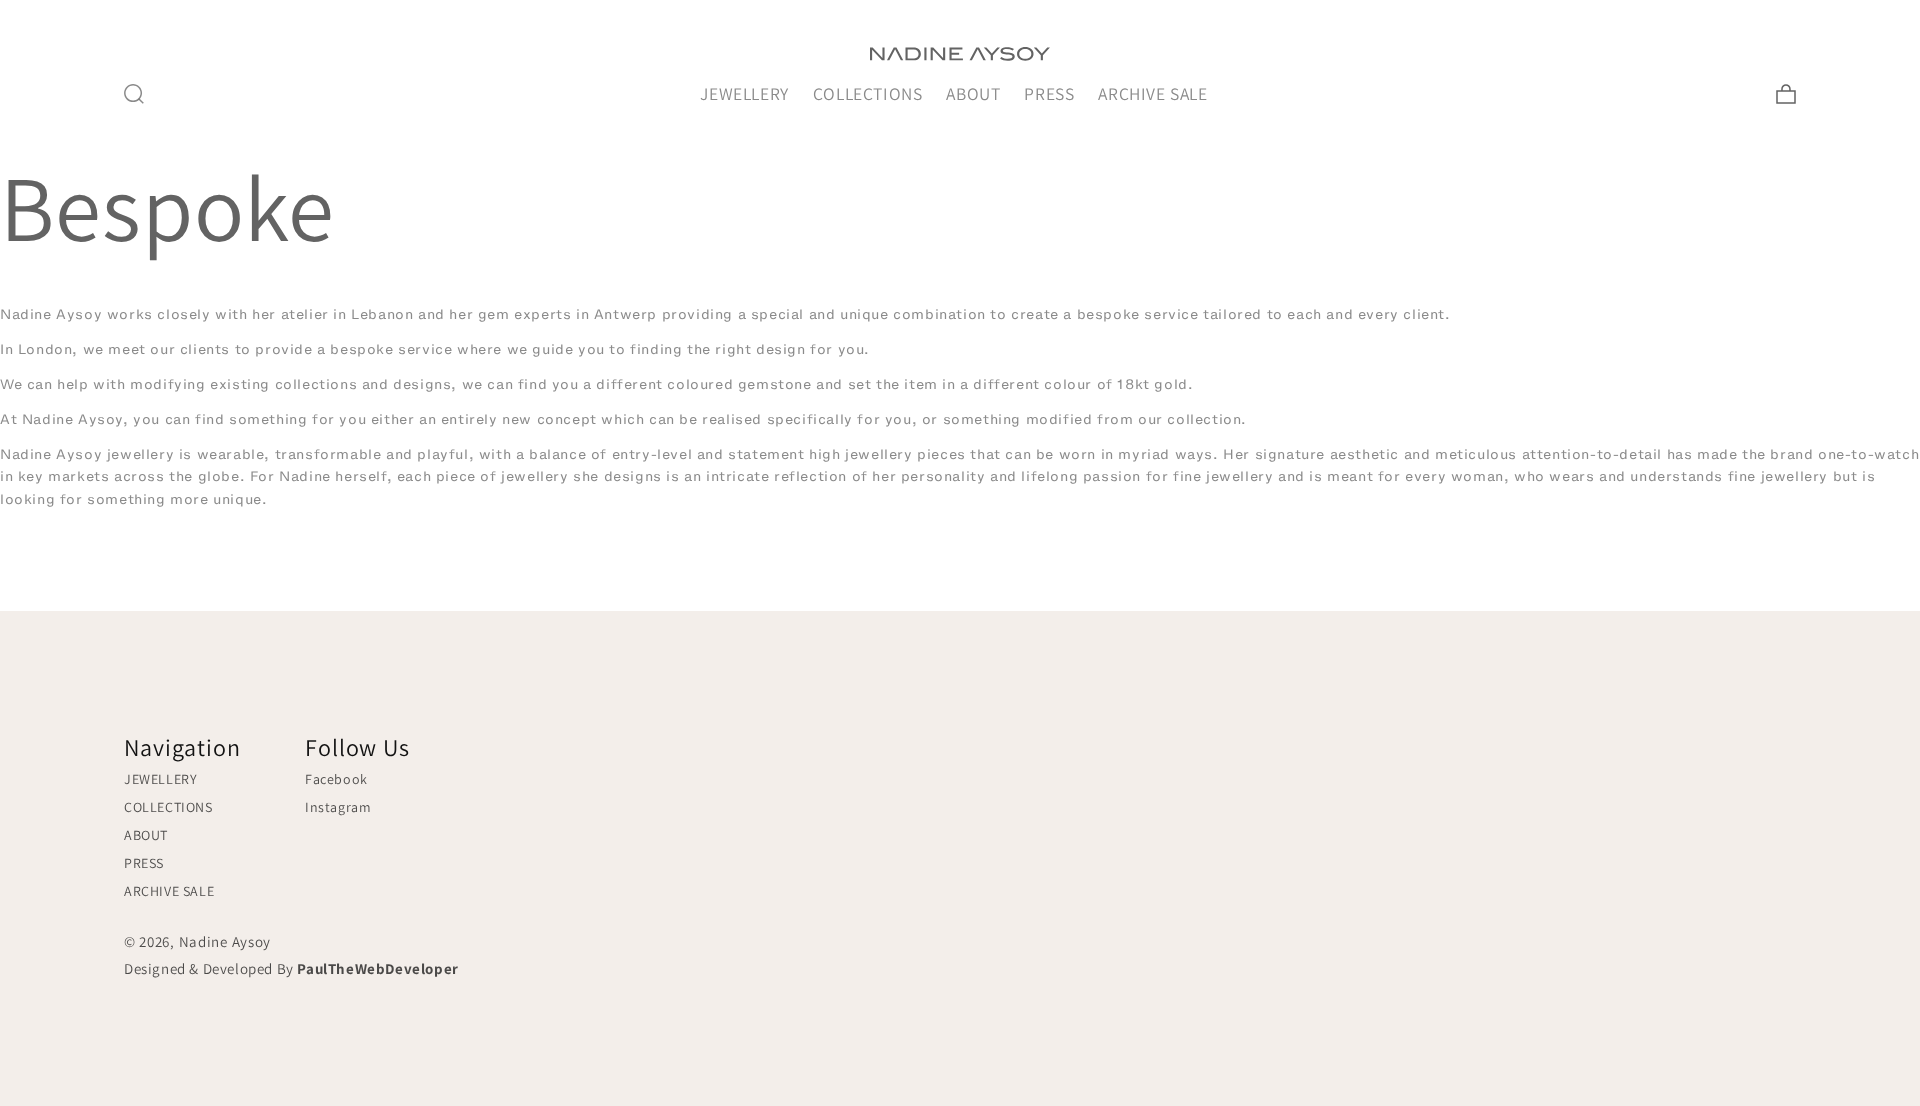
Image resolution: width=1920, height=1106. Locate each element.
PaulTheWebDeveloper (377, 968)
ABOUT (973, 93)
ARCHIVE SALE (1152, 93)
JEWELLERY (744, 93)
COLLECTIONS (868, 93)
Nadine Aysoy (225, 941)
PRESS (1049, 93)
